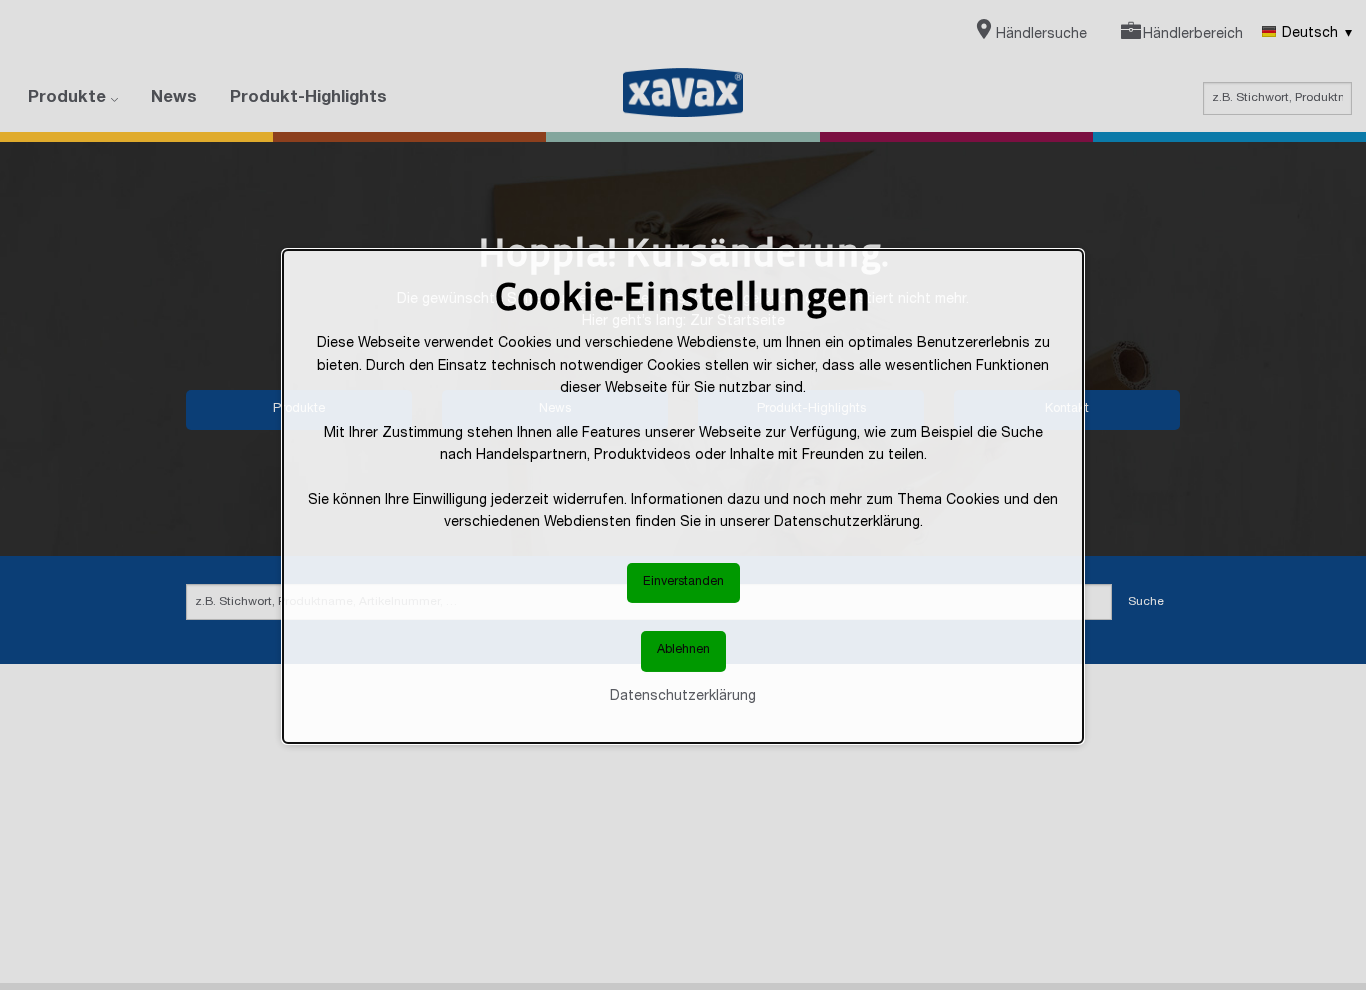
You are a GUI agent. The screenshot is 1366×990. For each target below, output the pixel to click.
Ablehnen (683, 651)
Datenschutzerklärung (683, 697)
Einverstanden (683, 582)
